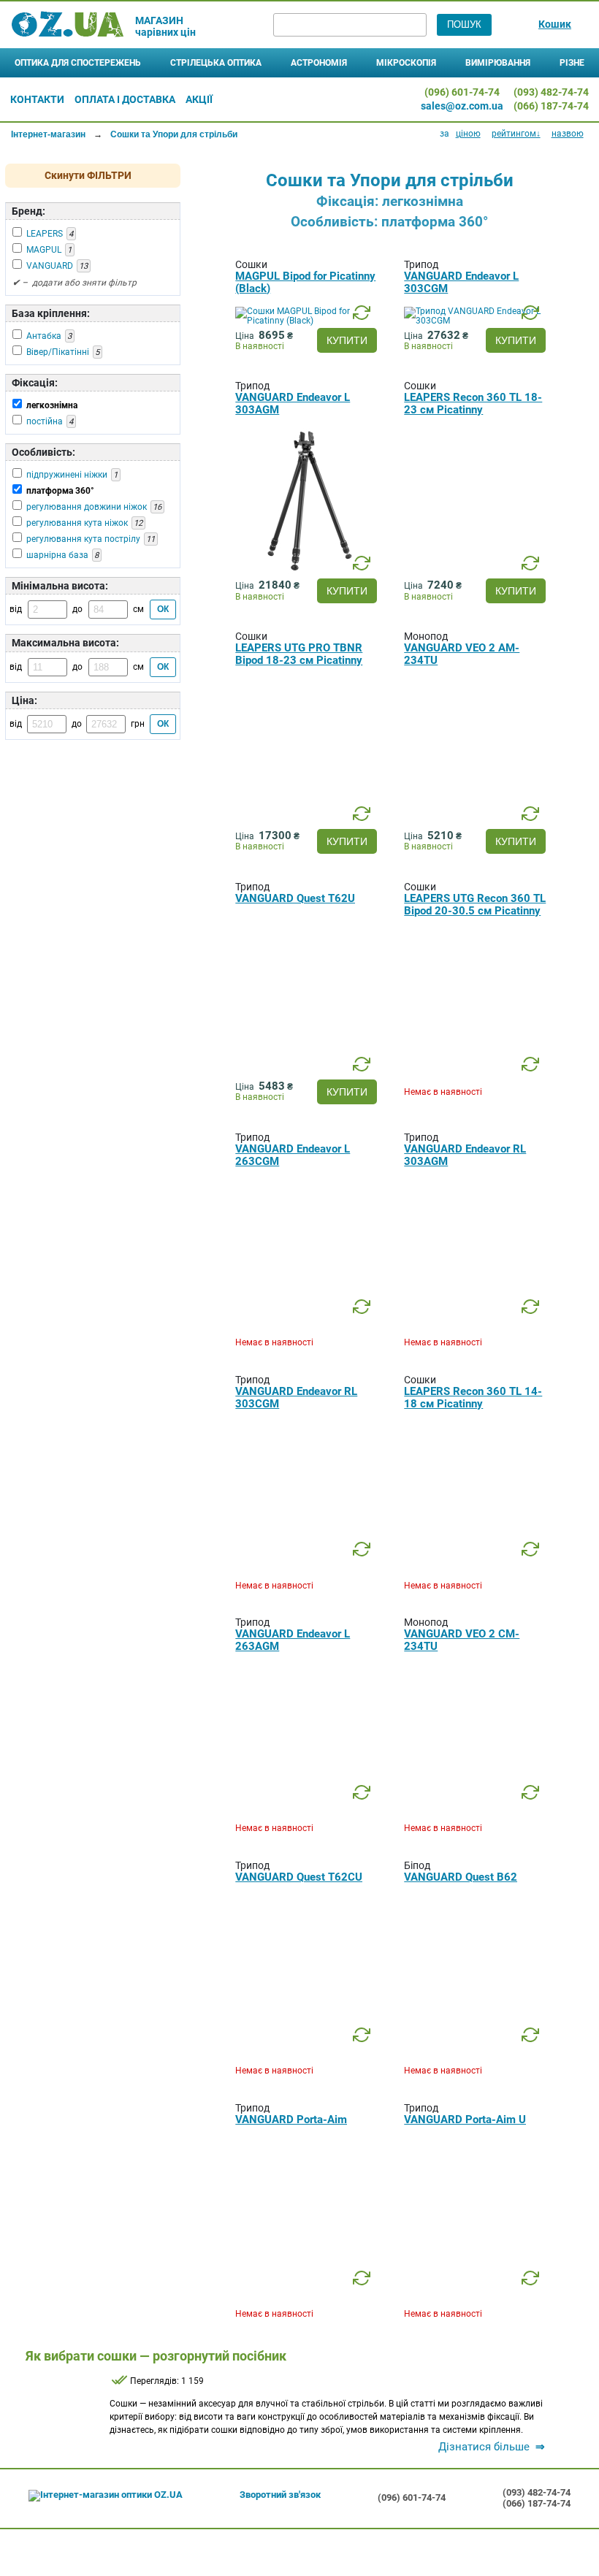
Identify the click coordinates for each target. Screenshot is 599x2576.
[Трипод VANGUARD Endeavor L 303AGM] (308, 571)
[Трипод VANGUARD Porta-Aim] (308, 2293)
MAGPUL (44, 250)
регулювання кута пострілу (83, 539)
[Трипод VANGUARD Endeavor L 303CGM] (481, 321)
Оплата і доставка (125, 99)
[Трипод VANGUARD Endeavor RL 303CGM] (308, 1565)
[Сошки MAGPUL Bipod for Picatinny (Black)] (312, 321)
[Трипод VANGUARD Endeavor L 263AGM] (308, 1808)
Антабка (44, 336)
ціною (468, 134)
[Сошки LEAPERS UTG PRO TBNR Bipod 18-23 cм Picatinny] (308, 822)
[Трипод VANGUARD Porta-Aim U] (477, 2293)
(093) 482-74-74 (551, 92)
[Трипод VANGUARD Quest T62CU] (308, 2051)
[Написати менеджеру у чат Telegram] (375, 99)
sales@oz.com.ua (462, 106)
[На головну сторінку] (106, 2496)
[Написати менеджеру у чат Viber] (400, 99)
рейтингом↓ (516, 134)
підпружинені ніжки (67, 475)
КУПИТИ (347, 340)
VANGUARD (50, 266)
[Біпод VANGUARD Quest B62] (477, 2051)
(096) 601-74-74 (462, 92)
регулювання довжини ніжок (87, 507)
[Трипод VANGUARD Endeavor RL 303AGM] (477, 1323)
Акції (199, 99)
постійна (45, 421)
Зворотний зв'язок (280, 2495)
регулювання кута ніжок (77, 523)
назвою (568, 134)
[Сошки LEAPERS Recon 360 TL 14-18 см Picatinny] (477, 1565)
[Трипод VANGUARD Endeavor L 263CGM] (308, 1323)
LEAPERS (45, 234)
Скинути (88, 175)
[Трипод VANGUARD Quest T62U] (308, 1072)
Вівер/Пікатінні (58, 352)
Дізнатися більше (492, 2447)
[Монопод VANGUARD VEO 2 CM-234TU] (477, 1808)
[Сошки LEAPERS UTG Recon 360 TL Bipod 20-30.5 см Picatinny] (477, 1072)
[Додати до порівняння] (362, 313)
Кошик (555, 24)
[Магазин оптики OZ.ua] (68, 25)
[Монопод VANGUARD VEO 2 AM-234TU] (477, 822)
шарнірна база (57, 555)
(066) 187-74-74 (551, 106)
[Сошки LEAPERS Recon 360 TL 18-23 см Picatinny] (477, 571)
